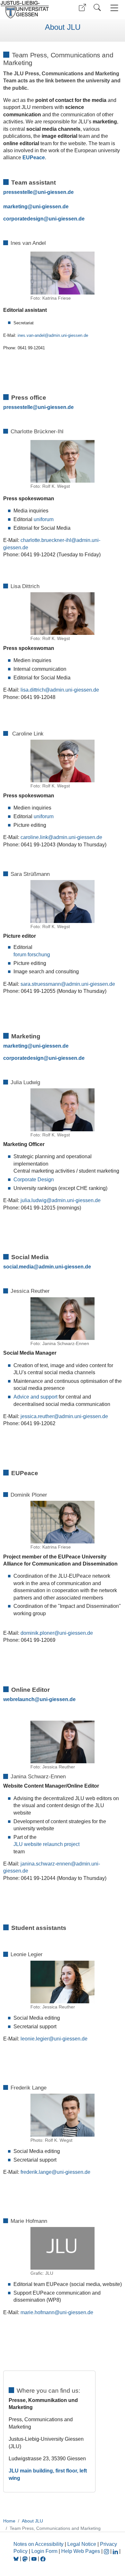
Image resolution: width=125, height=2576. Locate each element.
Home (9, 2521)
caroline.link (34, 837)
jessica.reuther (37, 1416)
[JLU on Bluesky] (17, 2559)
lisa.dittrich (33, 690)
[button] (82, 8)
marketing (15, 207)
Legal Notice (82, 2544)
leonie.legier (35, 2039)
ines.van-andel (31, 335)
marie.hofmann (37, 2312)
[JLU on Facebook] (43, 2559)
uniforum (44, 519)
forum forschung (32, 955)
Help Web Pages (81, 2551)
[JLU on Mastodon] (26, 2559)
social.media (18, 1267)
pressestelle (18, 192)
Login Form (44, 2551)
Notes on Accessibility (39, 2544)
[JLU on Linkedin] (116, 2551)
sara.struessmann (41, 984)
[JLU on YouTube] (35, 2559)
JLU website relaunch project (46, 1844)
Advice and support (35, 1397)
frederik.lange (36, 2172)
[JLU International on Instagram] (107, 2551)
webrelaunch (19, 1699)
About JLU (63, 27)
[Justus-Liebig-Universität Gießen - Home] (30, 10)
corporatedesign (23, 219)
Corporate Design (34, 1180)
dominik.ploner (37, 1633)
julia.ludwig (33, 1200)
